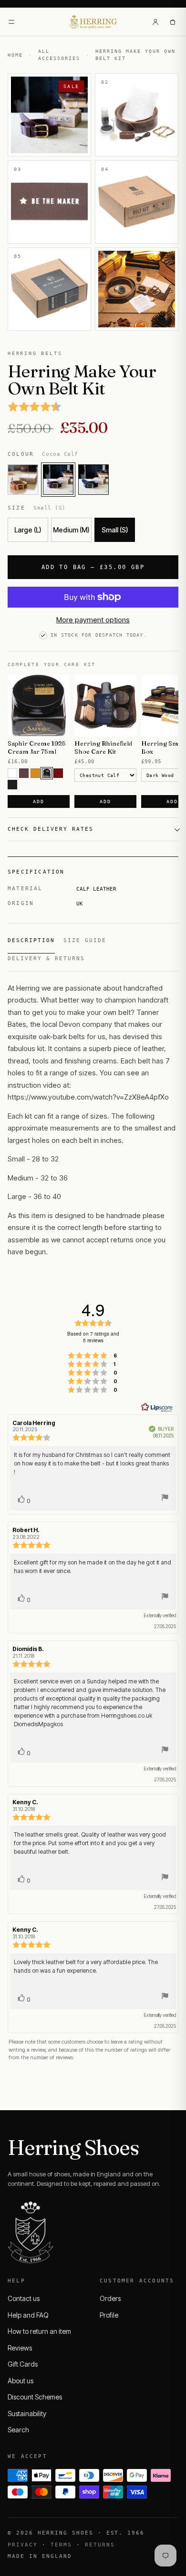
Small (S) (115, 530)
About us (21, 2381)
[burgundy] (58, 773)
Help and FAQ (28, 2315)
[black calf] (93, 480)
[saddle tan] (23, 480)
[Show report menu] (165, 1499)
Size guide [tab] (85, 940)
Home (15, 55)
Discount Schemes (35, 2397)
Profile (109, 2315)
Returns (100, 2545)
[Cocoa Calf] (58, 480)
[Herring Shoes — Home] (93, 22)
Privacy (23, 2545)
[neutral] (12, 773)
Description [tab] (31, 940)
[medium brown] (24, 773)
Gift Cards (23, 2364)
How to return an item (39, 2331)
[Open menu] (11, 22)
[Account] (155, 22)
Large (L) (28, 530)
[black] (12, 785)
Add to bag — (93, 567)
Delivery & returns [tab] (46, 959)
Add (38, 801)
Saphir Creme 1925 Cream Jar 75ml (37, 747)
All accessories (59, 55)
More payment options (93, 620)
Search (18, 2430)
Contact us (24, 2298)
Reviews (20, 2348)
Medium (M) (71, 530)
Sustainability (27, 2414)
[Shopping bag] (173, 22)
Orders (110, 2298)
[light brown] (35, 773)
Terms (61, 2545)
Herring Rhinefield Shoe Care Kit (103, 747)
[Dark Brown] (47, 773)
